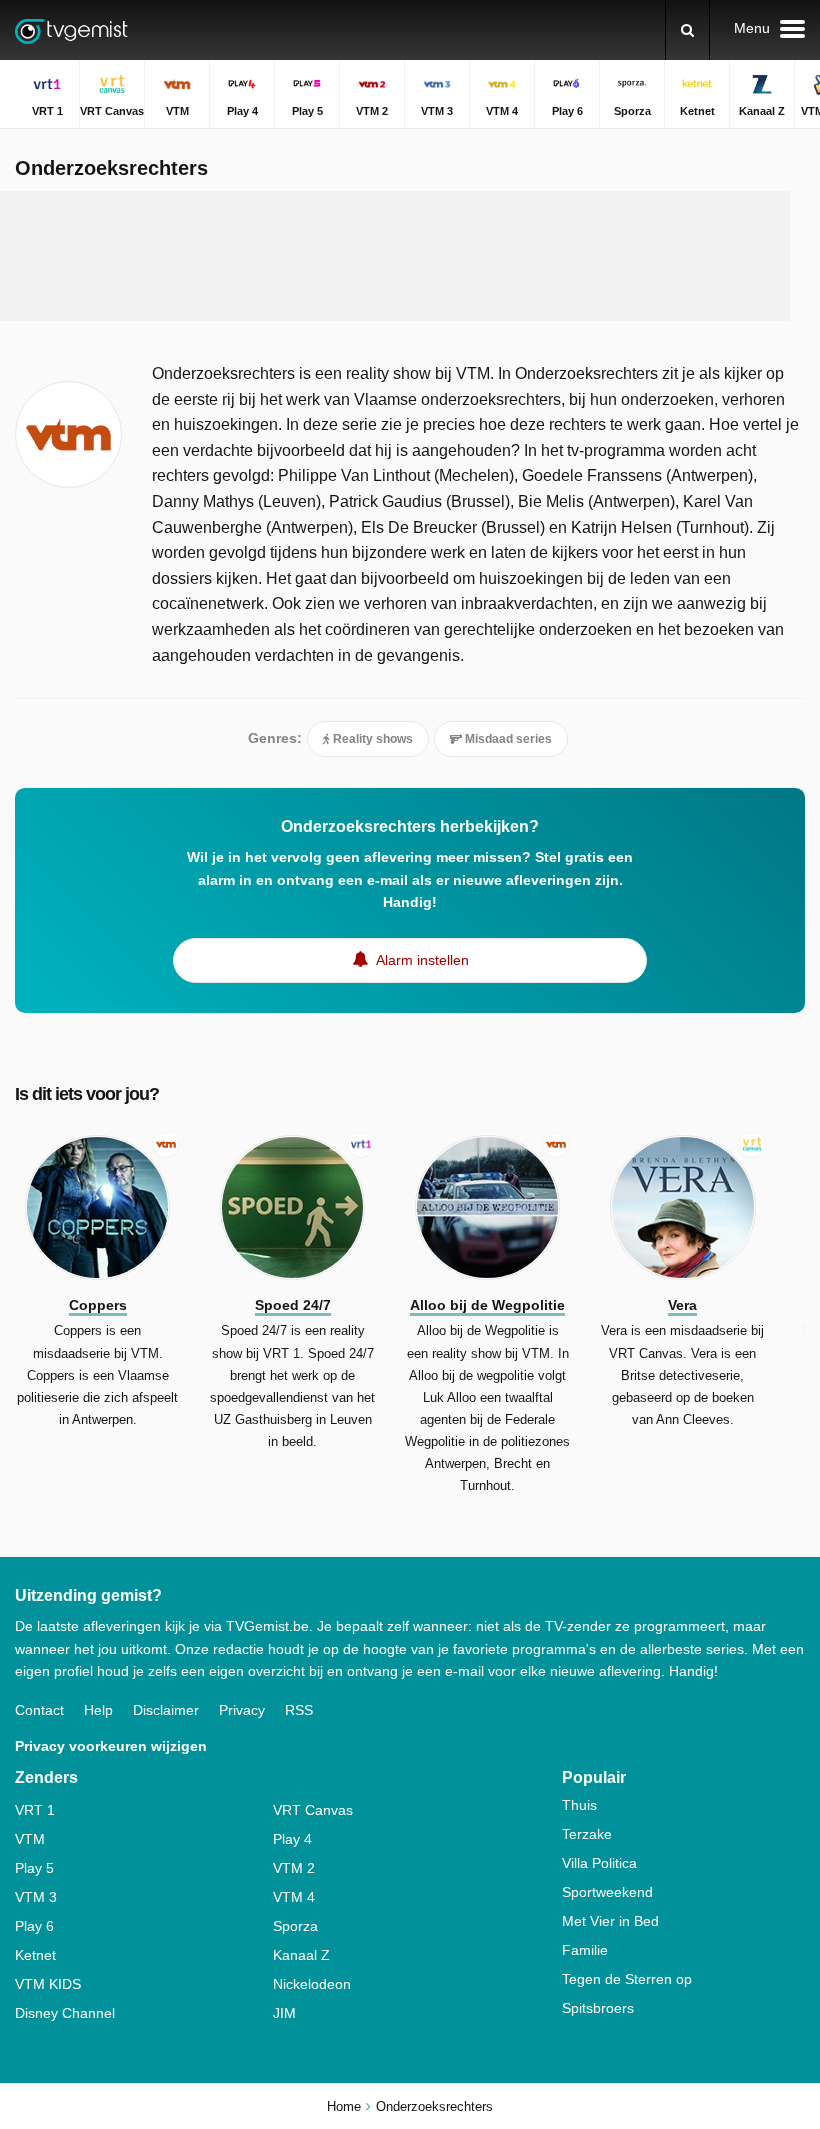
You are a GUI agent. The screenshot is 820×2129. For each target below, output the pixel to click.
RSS (299, 1710)
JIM (284, 2013)
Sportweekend (607, 1892)
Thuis (579, 1805)
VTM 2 (294, 1868)
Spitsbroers (598, 2008)
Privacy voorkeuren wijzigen (111, 1746)
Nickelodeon (312, 1984)
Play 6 (34, 1926)
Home (344, 2106)
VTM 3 (36, 1897)
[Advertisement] (395, 256)
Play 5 (34, 1868)
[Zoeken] (687, 30)
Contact (39, 1710)
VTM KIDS (48, 1984)
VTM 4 (294, 1897)
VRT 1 (35, 1810)
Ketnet (35, 1955)
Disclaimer (166, 1710)
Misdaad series (507, 739)
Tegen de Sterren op (627, 1979)
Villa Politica (599, 1863)
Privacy (242, 1710)
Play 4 (292, 1839)
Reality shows (371, 739)
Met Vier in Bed (610, 1921)
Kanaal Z (301, 1955)
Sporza (295, 1926)
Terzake (587, 1834)
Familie (585, 1950)
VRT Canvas (313, 1810)
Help (98, 1710)
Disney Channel (65, 2013)
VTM (30, 1839)
